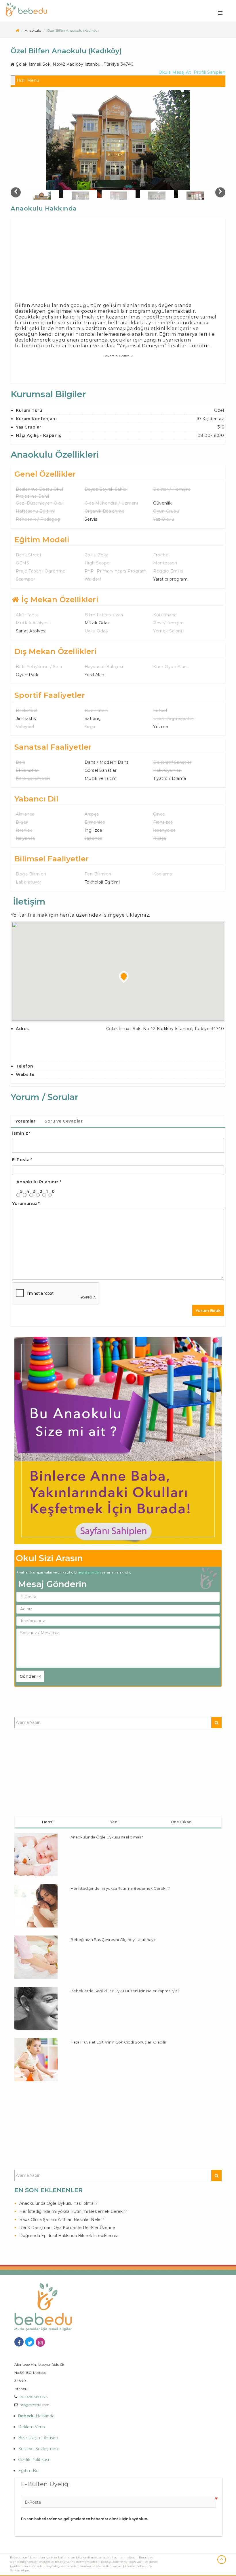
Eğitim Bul (29, 2471)
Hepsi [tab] (48, 1822)
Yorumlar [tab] (25, 1121)
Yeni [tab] (114, 1822)
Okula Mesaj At (175, 72)
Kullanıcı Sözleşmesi (38, 2449)
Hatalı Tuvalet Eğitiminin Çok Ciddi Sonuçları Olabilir (118, 2042)
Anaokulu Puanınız (39, 1182)
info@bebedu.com (34, 2405)
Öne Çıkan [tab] (181, 1822)
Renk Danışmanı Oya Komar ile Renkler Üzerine (67, 2228)
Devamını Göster (116, 356)
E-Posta (22, 1160)
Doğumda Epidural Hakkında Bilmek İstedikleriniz (69, 2236)
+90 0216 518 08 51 (33, 2397)
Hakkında (36, 2416)
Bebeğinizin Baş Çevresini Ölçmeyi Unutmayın (114, 1940)
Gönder (28, 1676)
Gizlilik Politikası (34, 2460)
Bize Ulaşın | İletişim (38, 2438)
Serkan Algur (20, 2570)
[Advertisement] (118, 262)
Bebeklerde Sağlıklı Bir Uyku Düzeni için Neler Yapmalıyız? (125, 1991)
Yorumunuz (26, 1203)
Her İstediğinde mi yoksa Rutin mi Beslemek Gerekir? (120, 1888)
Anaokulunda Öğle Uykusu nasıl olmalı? (107, 1837)
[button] (124, 977)
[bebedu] (17, 30)
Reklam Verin (32, 2427)
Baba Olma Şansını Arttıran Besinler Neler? (62, 2219)
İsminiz (21, 1133)
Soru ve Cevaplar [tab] (64, 1121)
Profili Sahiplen (210, 72)
